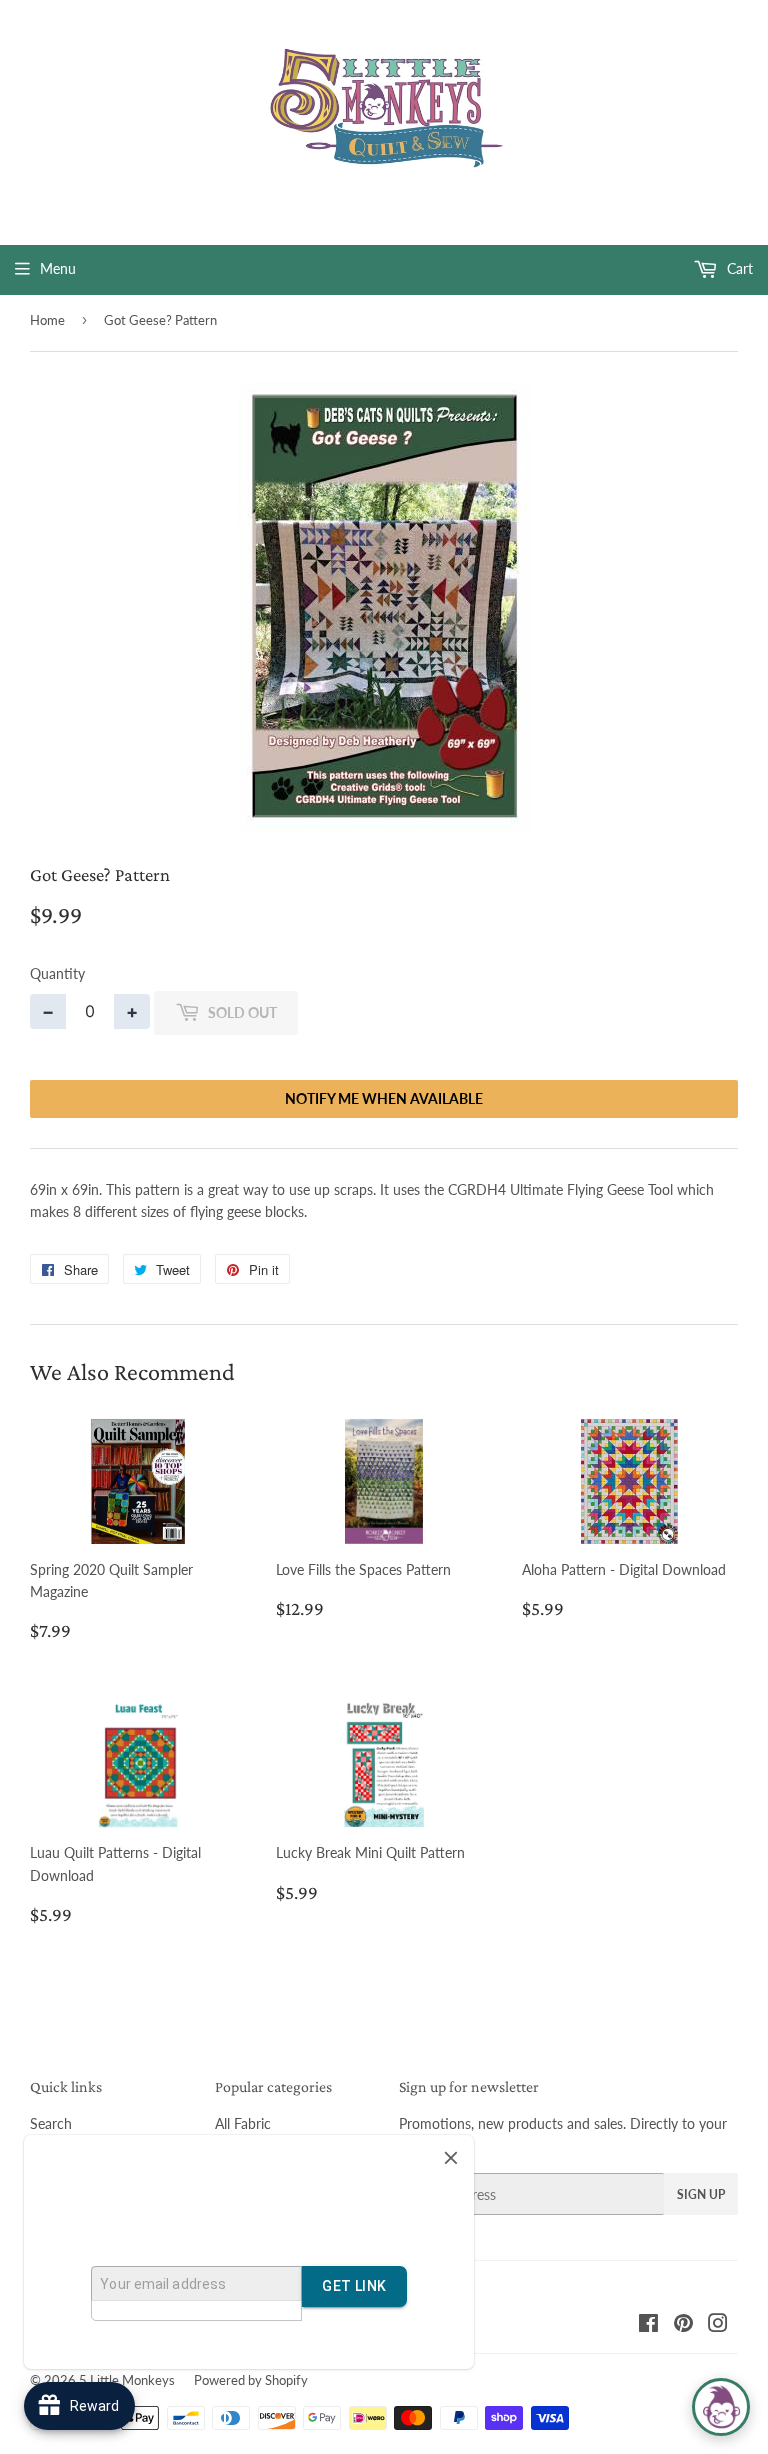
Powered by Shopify (251, 2380)
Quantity (57, 973)
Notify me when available (384, 1098)
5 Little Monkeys (127, 2380)
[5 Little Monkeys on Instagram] (718, 2325)
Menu (58, 268)
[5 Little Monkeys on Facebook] (648, 2325)
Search (51, 2123)
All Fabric (243, 2123)
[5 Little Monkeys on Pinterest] (683, 2325)
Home (47, 320)
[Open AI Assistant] (721, 2407)
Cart (738, 268)
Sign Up (701, 2194)
